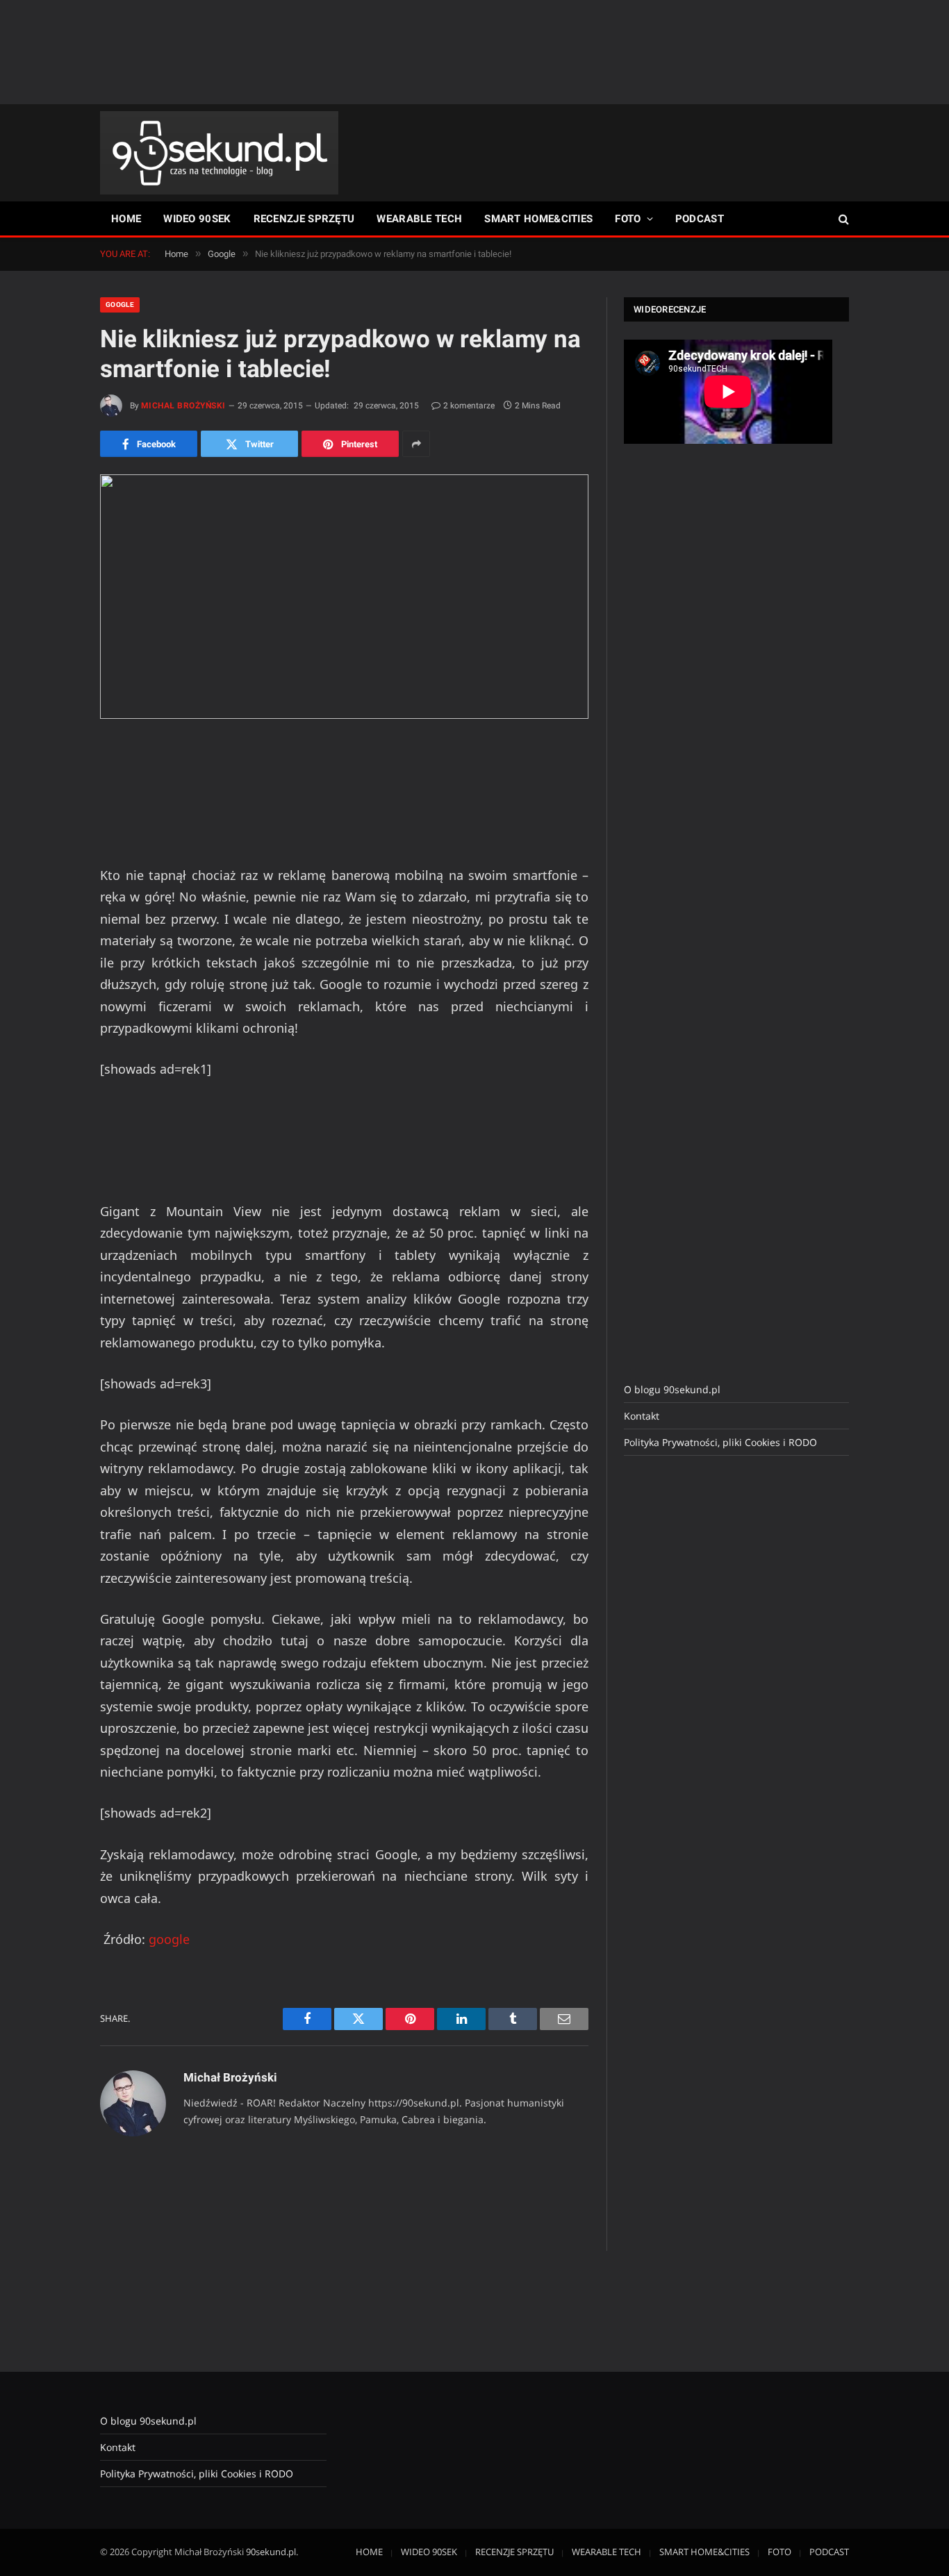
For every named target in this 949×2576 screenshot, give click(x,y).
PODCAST (700, 219)
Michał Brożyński (183, 406)
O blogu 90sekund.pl (672, 1389)
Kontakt (642, 1416)
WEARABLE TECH (419, 219)
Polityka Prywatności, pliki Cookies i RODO (720, 1442)
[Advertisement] (474, 52)
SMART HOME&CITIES (538, 219)
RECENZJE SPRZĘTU (304, 219)
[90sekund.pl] (219, 153)
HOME (126, 219)
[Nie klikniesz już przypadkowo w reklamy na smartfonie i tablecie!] (344, 597)
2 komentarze (469, 406)
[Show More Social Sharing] (416, 444)
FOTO (628, 219)
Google (120, 305)
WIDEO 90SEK (197, 219)
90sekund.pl (271, 2552)
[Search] (842, 219)
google (169, 1939)
